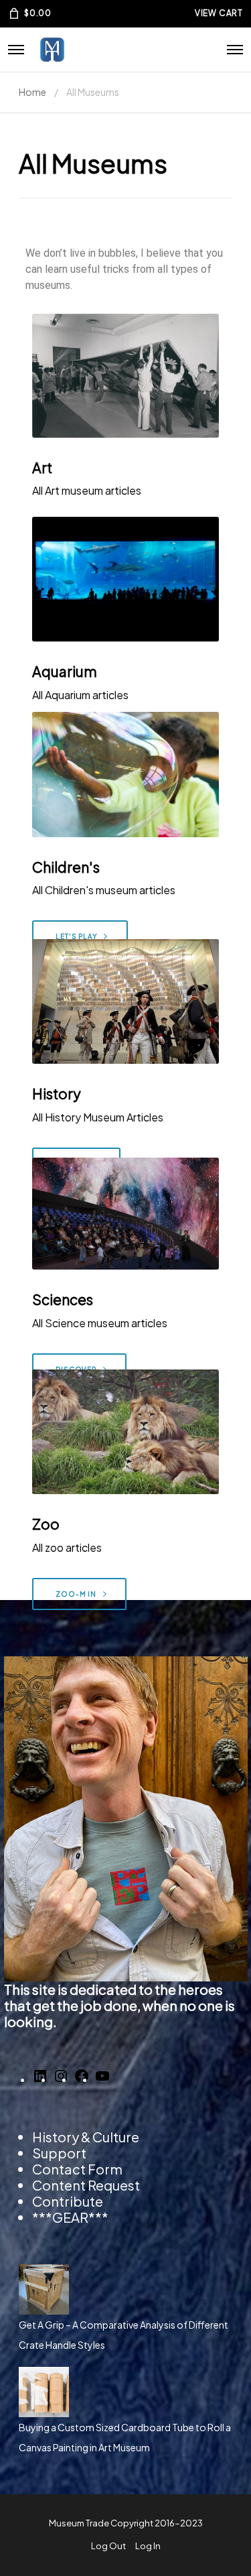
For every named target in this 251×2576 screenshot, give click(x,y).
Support (59, 2153)
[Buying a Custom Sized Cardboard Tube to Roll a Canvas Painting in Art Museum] (125, 2392)
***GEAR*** (70, 2217)
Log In (148, 2546)
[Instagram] (61, 2080)
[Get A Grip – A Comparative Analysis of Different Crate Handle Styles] (125, 2289)
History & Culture (86, 2137)
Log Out (108, 2546)
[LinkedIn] (40, 2080)
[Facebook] (82, 2080)
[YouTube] (102, 2080)
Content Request (86, 2185)
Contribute (68, 2201)
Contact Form (77, 2169)
